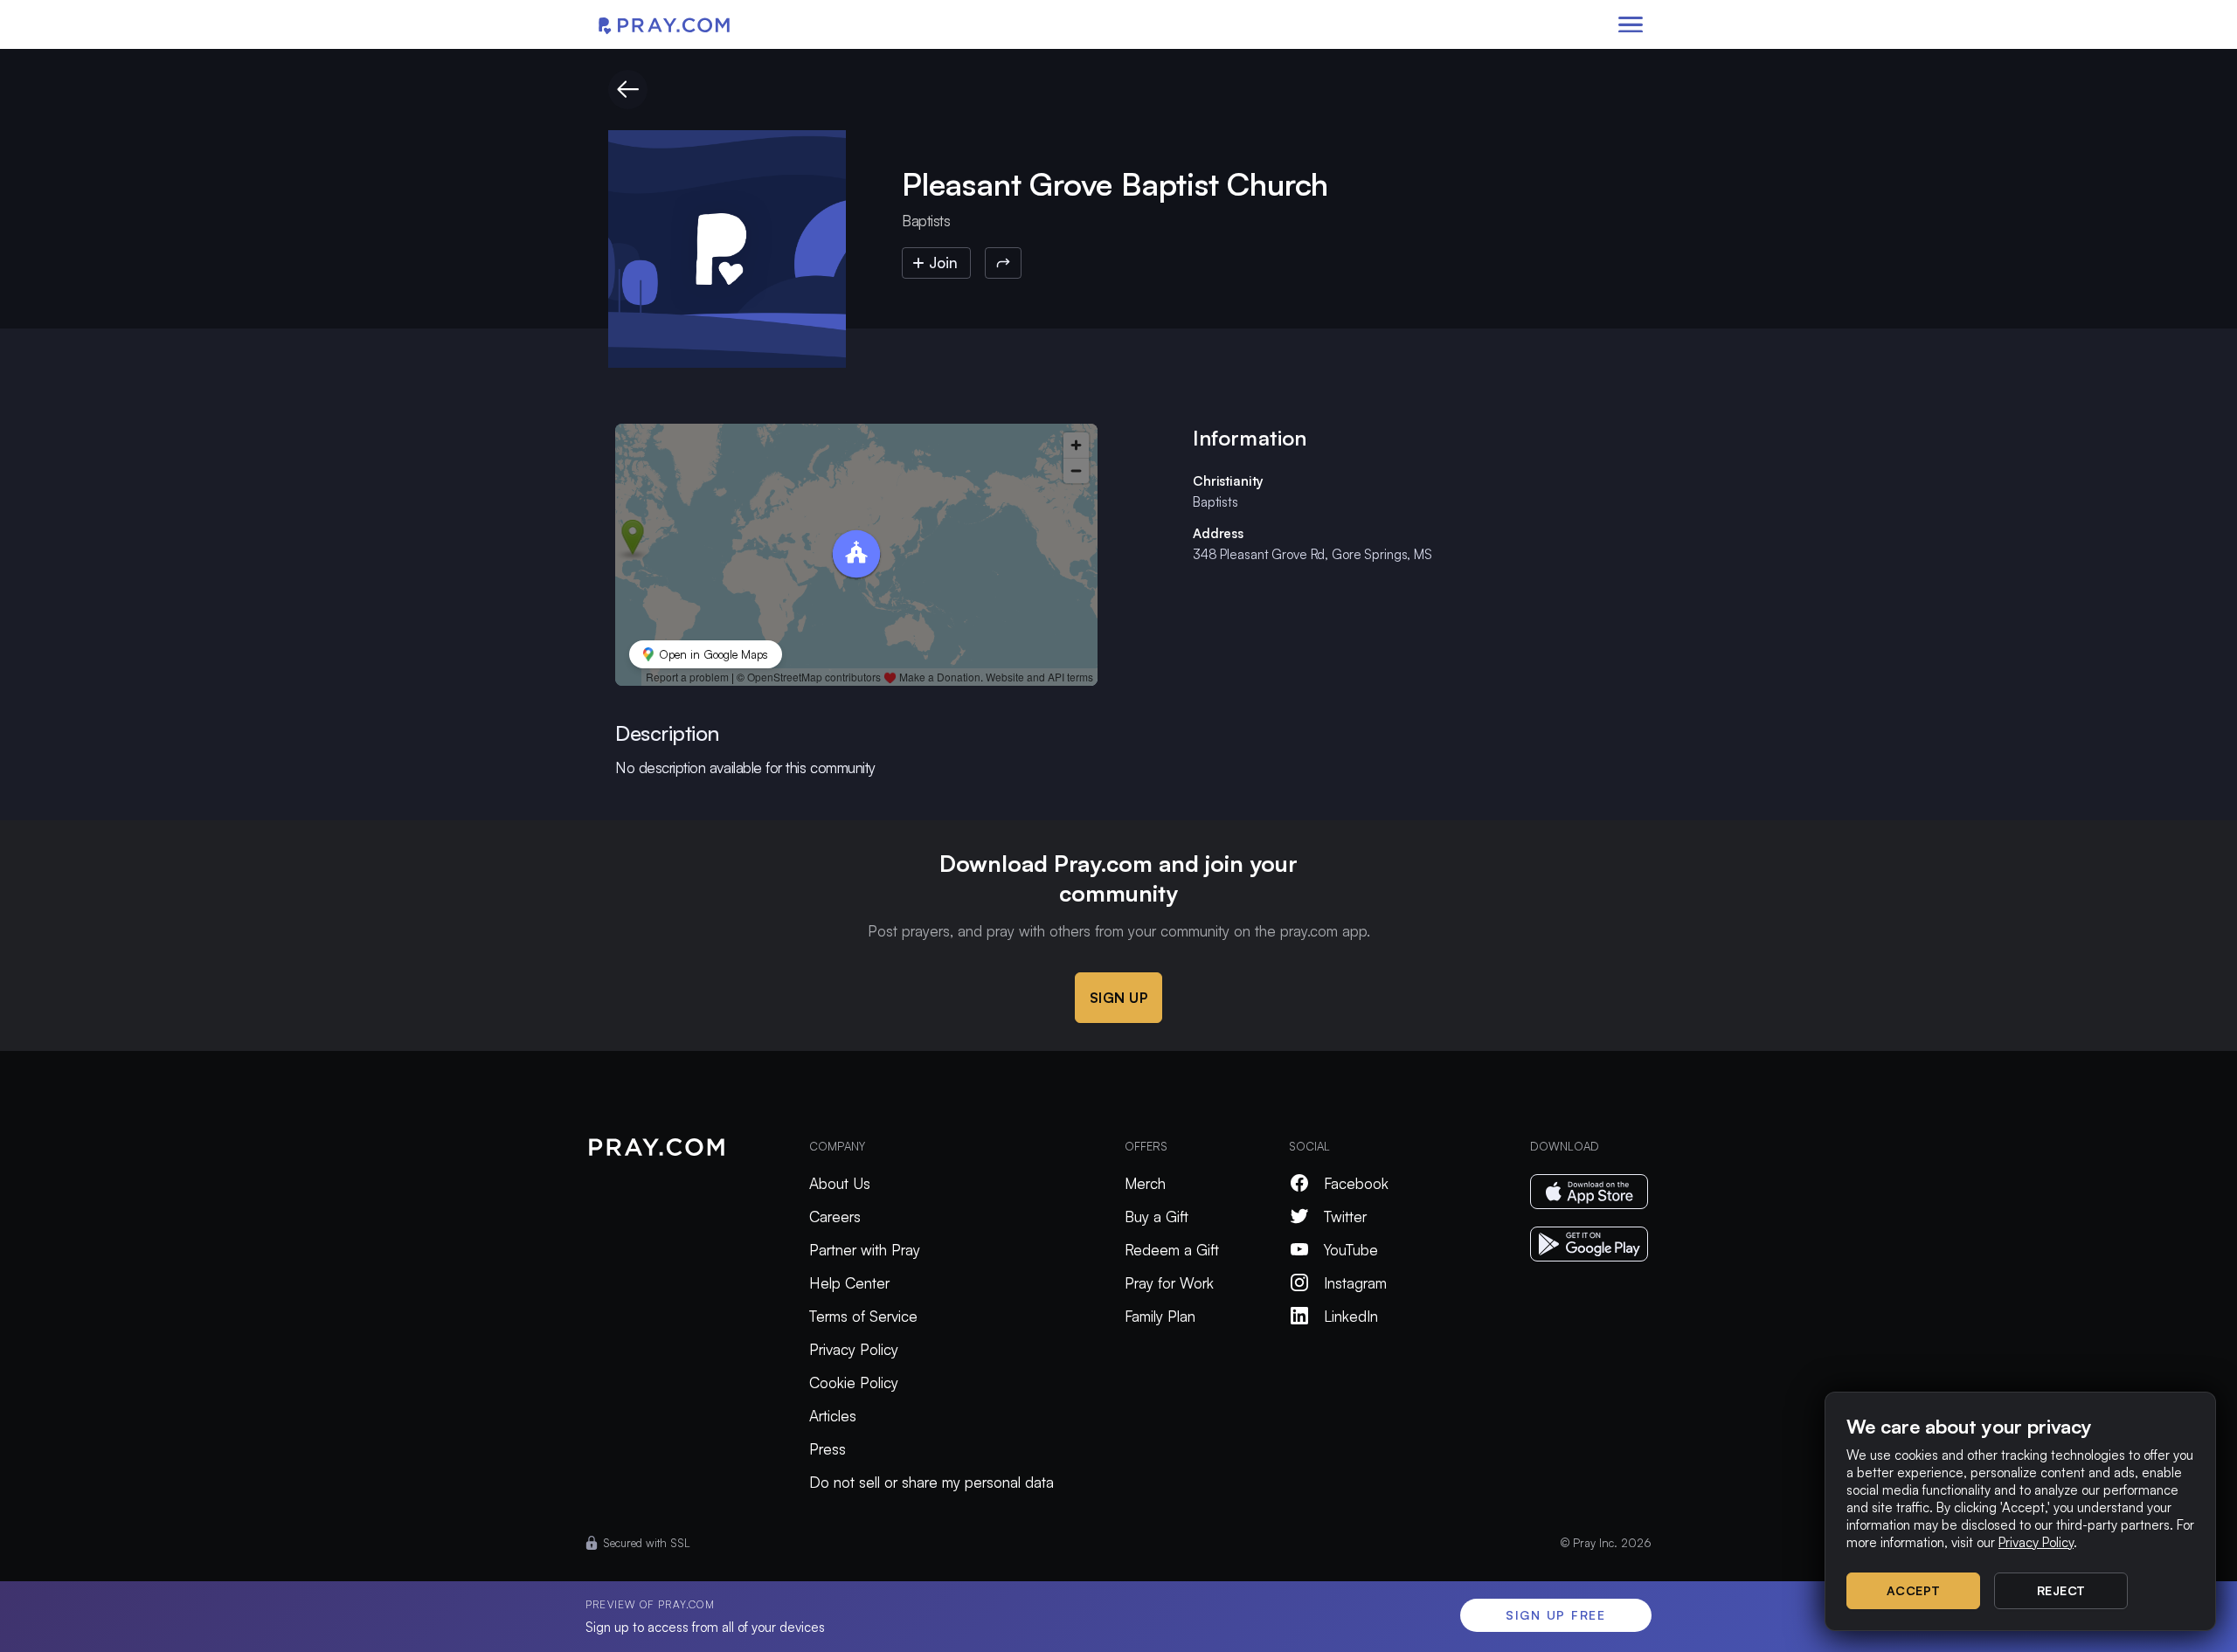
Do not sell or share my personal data (932, 1482)
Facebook (1356, 1183)
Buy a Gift (1157, 1217)
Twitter (1345, 1217)
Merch (1145, 1183)
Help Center (849, 1283)
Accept (1914, 1590)
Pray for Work (1169, 1283)
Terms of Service (863, 1316)
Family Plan (1160, 1316)
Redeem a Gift (1172, 1250)
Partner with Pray (865, 1250)
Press (828, 1449)
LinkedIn (1351, 1316)
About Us (840, 1183)
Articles (833, 1416)
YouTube (1351, 1250)
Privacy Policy (854, 1349)
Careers (835, 1217)
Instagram (1355, 1283)
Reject (2061, 1590)
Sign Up (1119, 998)
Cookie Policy (854, 1382)
